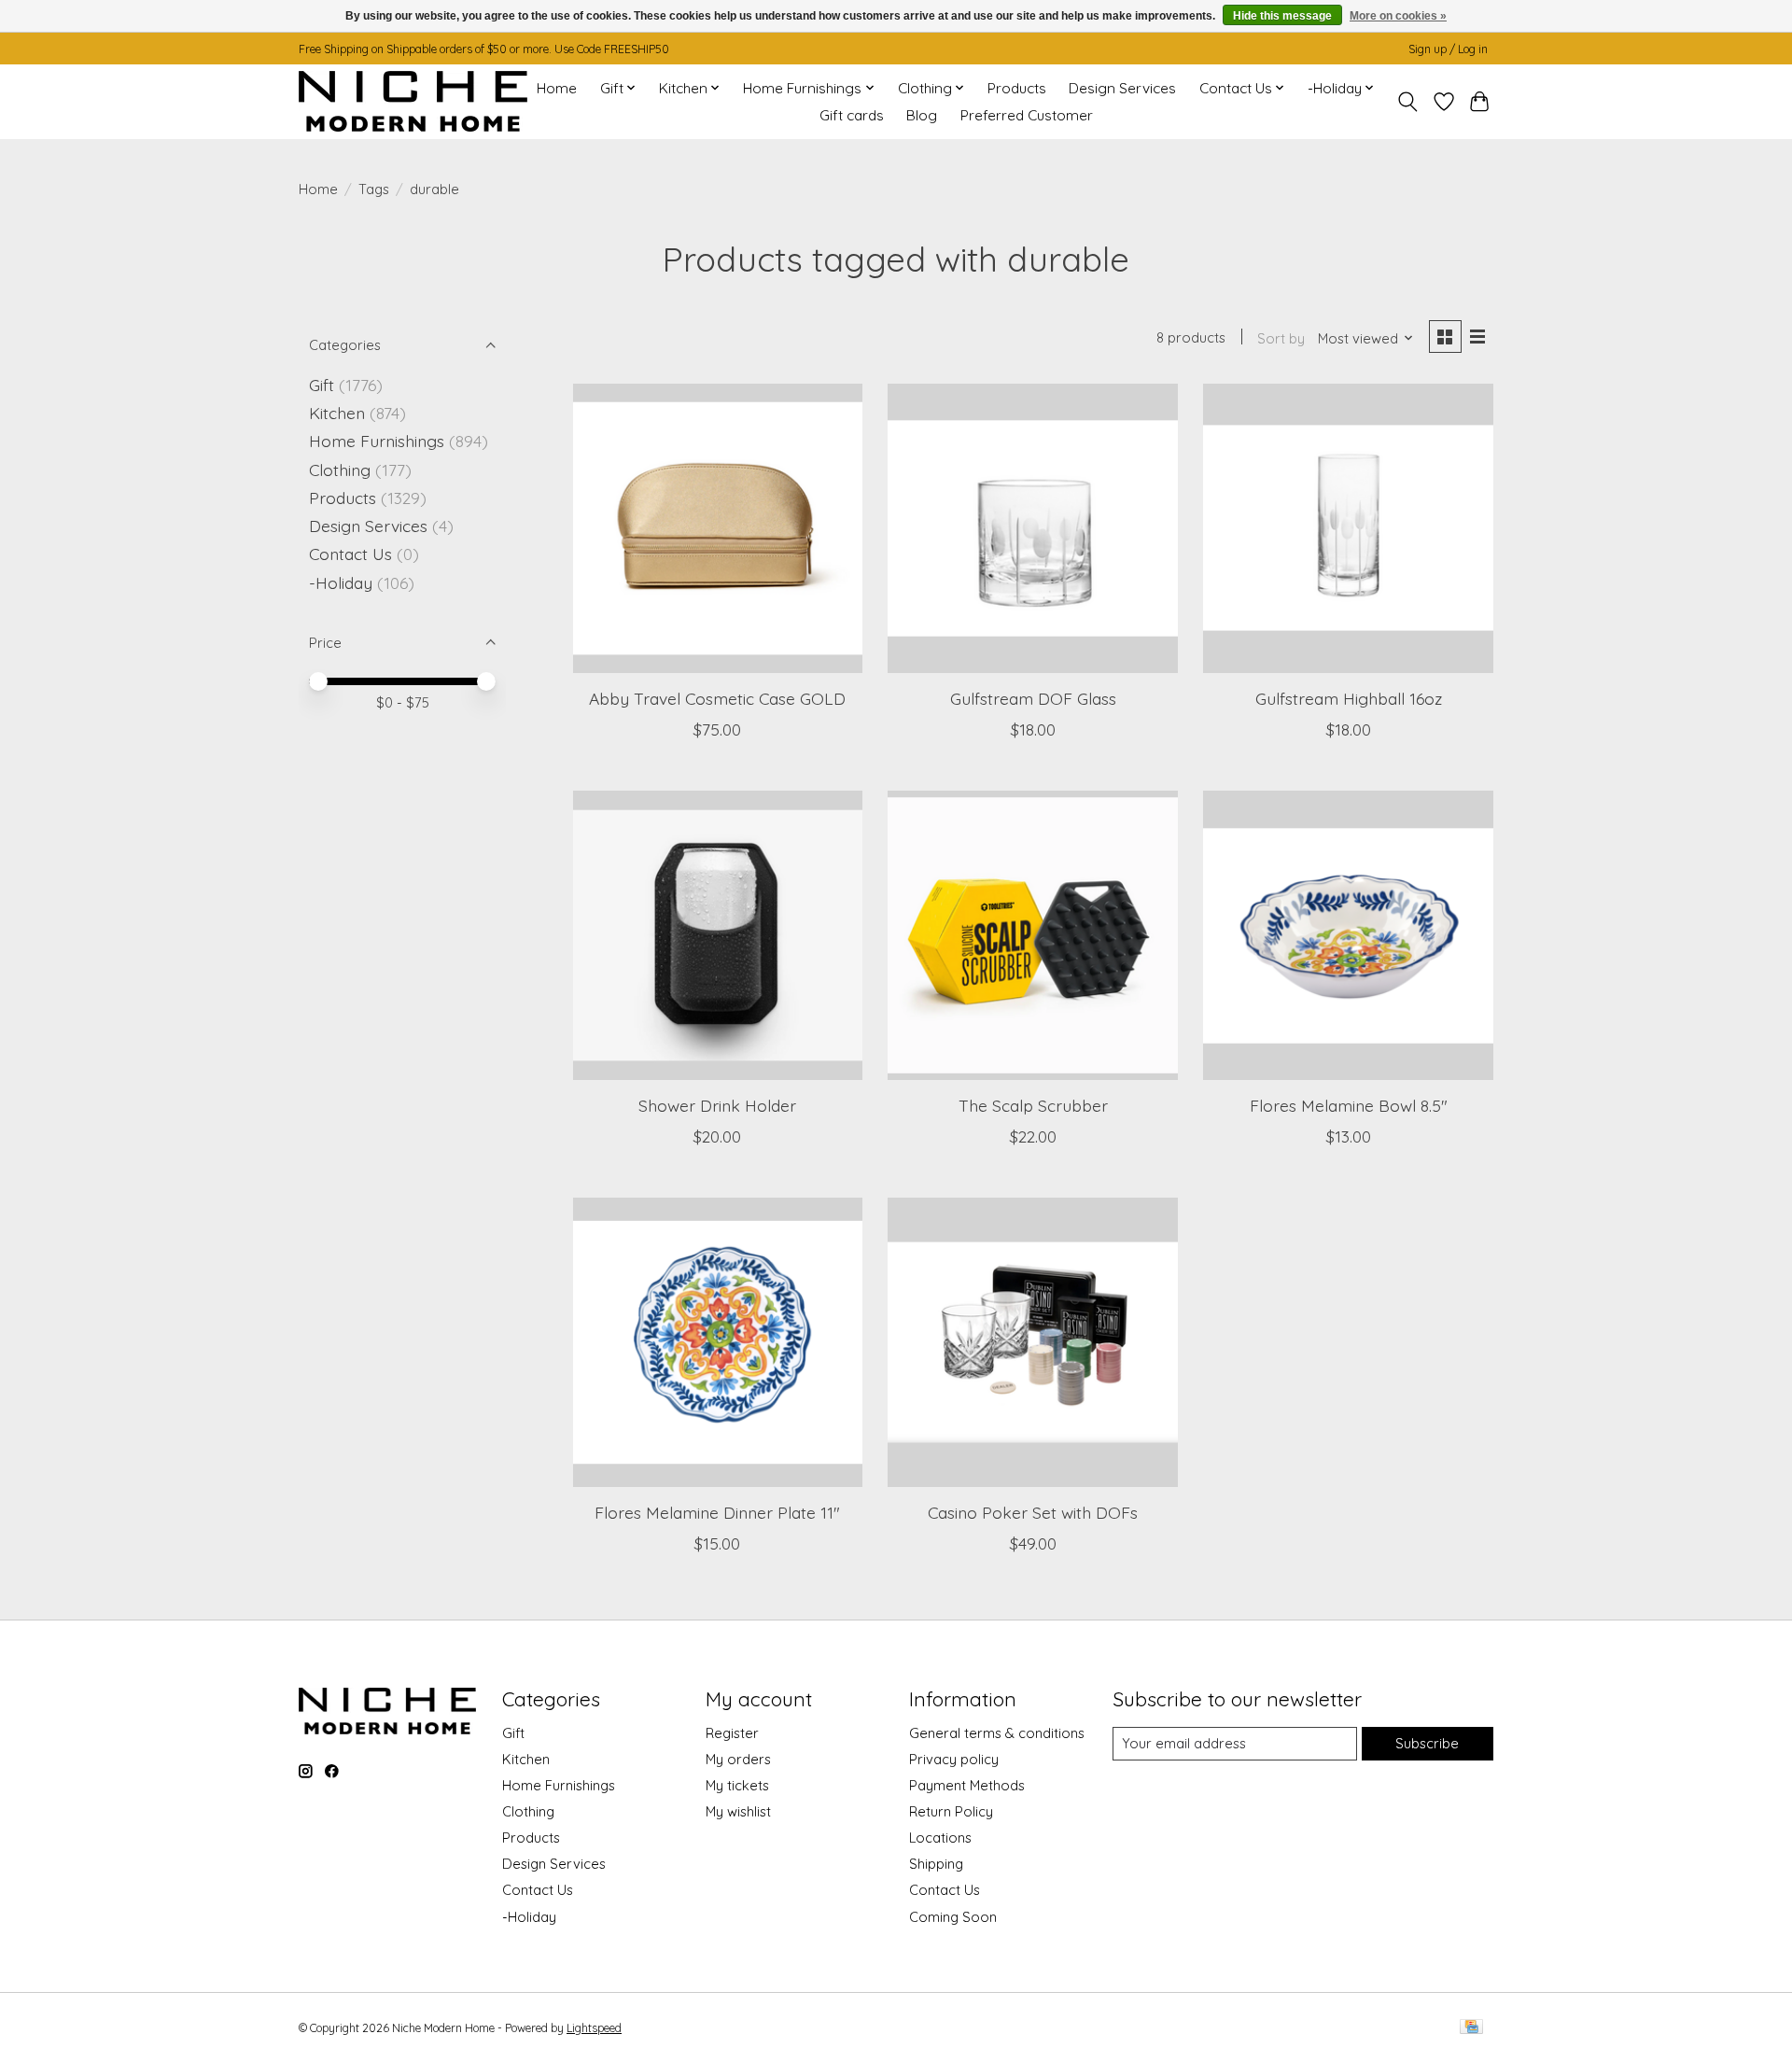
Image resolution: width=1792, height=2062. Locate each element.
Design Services (1122, 88)
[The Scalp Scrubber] (1032, 935)
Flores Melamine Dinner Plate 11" (717, 1512)
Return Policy (951, 1811)
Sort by (1281, 338)
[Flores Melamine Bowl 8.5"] (1348, 935)
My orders (738, 1759)
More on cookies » (1398, 16)
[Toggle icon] (1408, 102)
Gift (322, 385)
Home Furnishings (377, 441)
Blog (922, 115)
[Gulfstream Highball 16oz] (1348, 528)
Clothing (340, 470)
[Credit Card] (1471, 2028)
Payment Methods (967, 1785)
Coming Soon (953, 1917)
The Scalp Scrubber (1033, 1105)
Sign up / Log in (1448, 49)
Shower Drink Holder (717, 1105)
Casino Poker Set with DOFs (1033, 1512)
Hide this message (1282, 16)
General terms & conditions (997, 1733)
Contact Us (350, 554)
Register (732, 1733)
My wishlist (738, 1811)
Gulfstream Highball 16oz (1349, 698)
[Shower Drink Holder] (718, 935)
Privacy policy (954, 1759)
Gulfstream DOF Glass (1033, 698)
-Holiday (341, 582)
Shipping (936, 1864)
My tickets (737, 1785)
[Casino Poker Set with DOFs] (1032, 1342)
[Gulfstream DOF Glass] (1032, 528)
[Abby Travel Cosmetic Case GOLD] (718, 528)
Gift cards (852, 115)
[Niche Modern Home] (413, 101)
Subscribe (1427, 1743)
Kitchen (337, 413)
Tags (374, 189)
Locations (940, 1838)
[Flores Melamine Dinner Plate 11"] (718, 1342)
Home (557, 88)
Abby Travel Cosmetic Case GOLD (717, 698)
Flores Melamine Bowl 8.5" (1349, 1105)
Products (1017, 88)
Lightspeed (594, 2028)
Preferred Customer (1027, 115)
